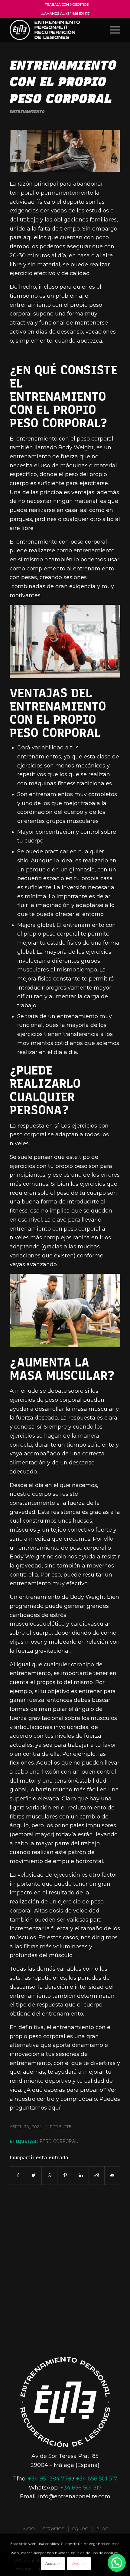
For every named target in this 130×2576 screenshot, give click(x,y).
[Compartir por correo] (112, 2176)
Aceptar (53, 2563)
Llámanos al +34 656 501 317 (65, 14)
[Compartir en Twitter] (34, 2176)
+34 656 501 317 (97, 2479)
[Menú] (112, 30)
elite (65, 2127)
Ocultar (79, 2563)
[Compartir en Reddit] (97, 2176)
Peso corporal (59, 2141)
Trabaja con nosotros (67, 5)
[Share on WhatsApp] (49, 2176)
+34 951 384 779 (49, 2479)
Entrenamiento (27, 112)
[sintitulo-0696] (65, 151)
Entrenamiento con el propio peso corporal (63, 82)
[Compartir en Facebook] (18, 2176)
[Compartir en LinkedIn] (81, 2176)
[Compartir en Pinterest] (65, 2176)
